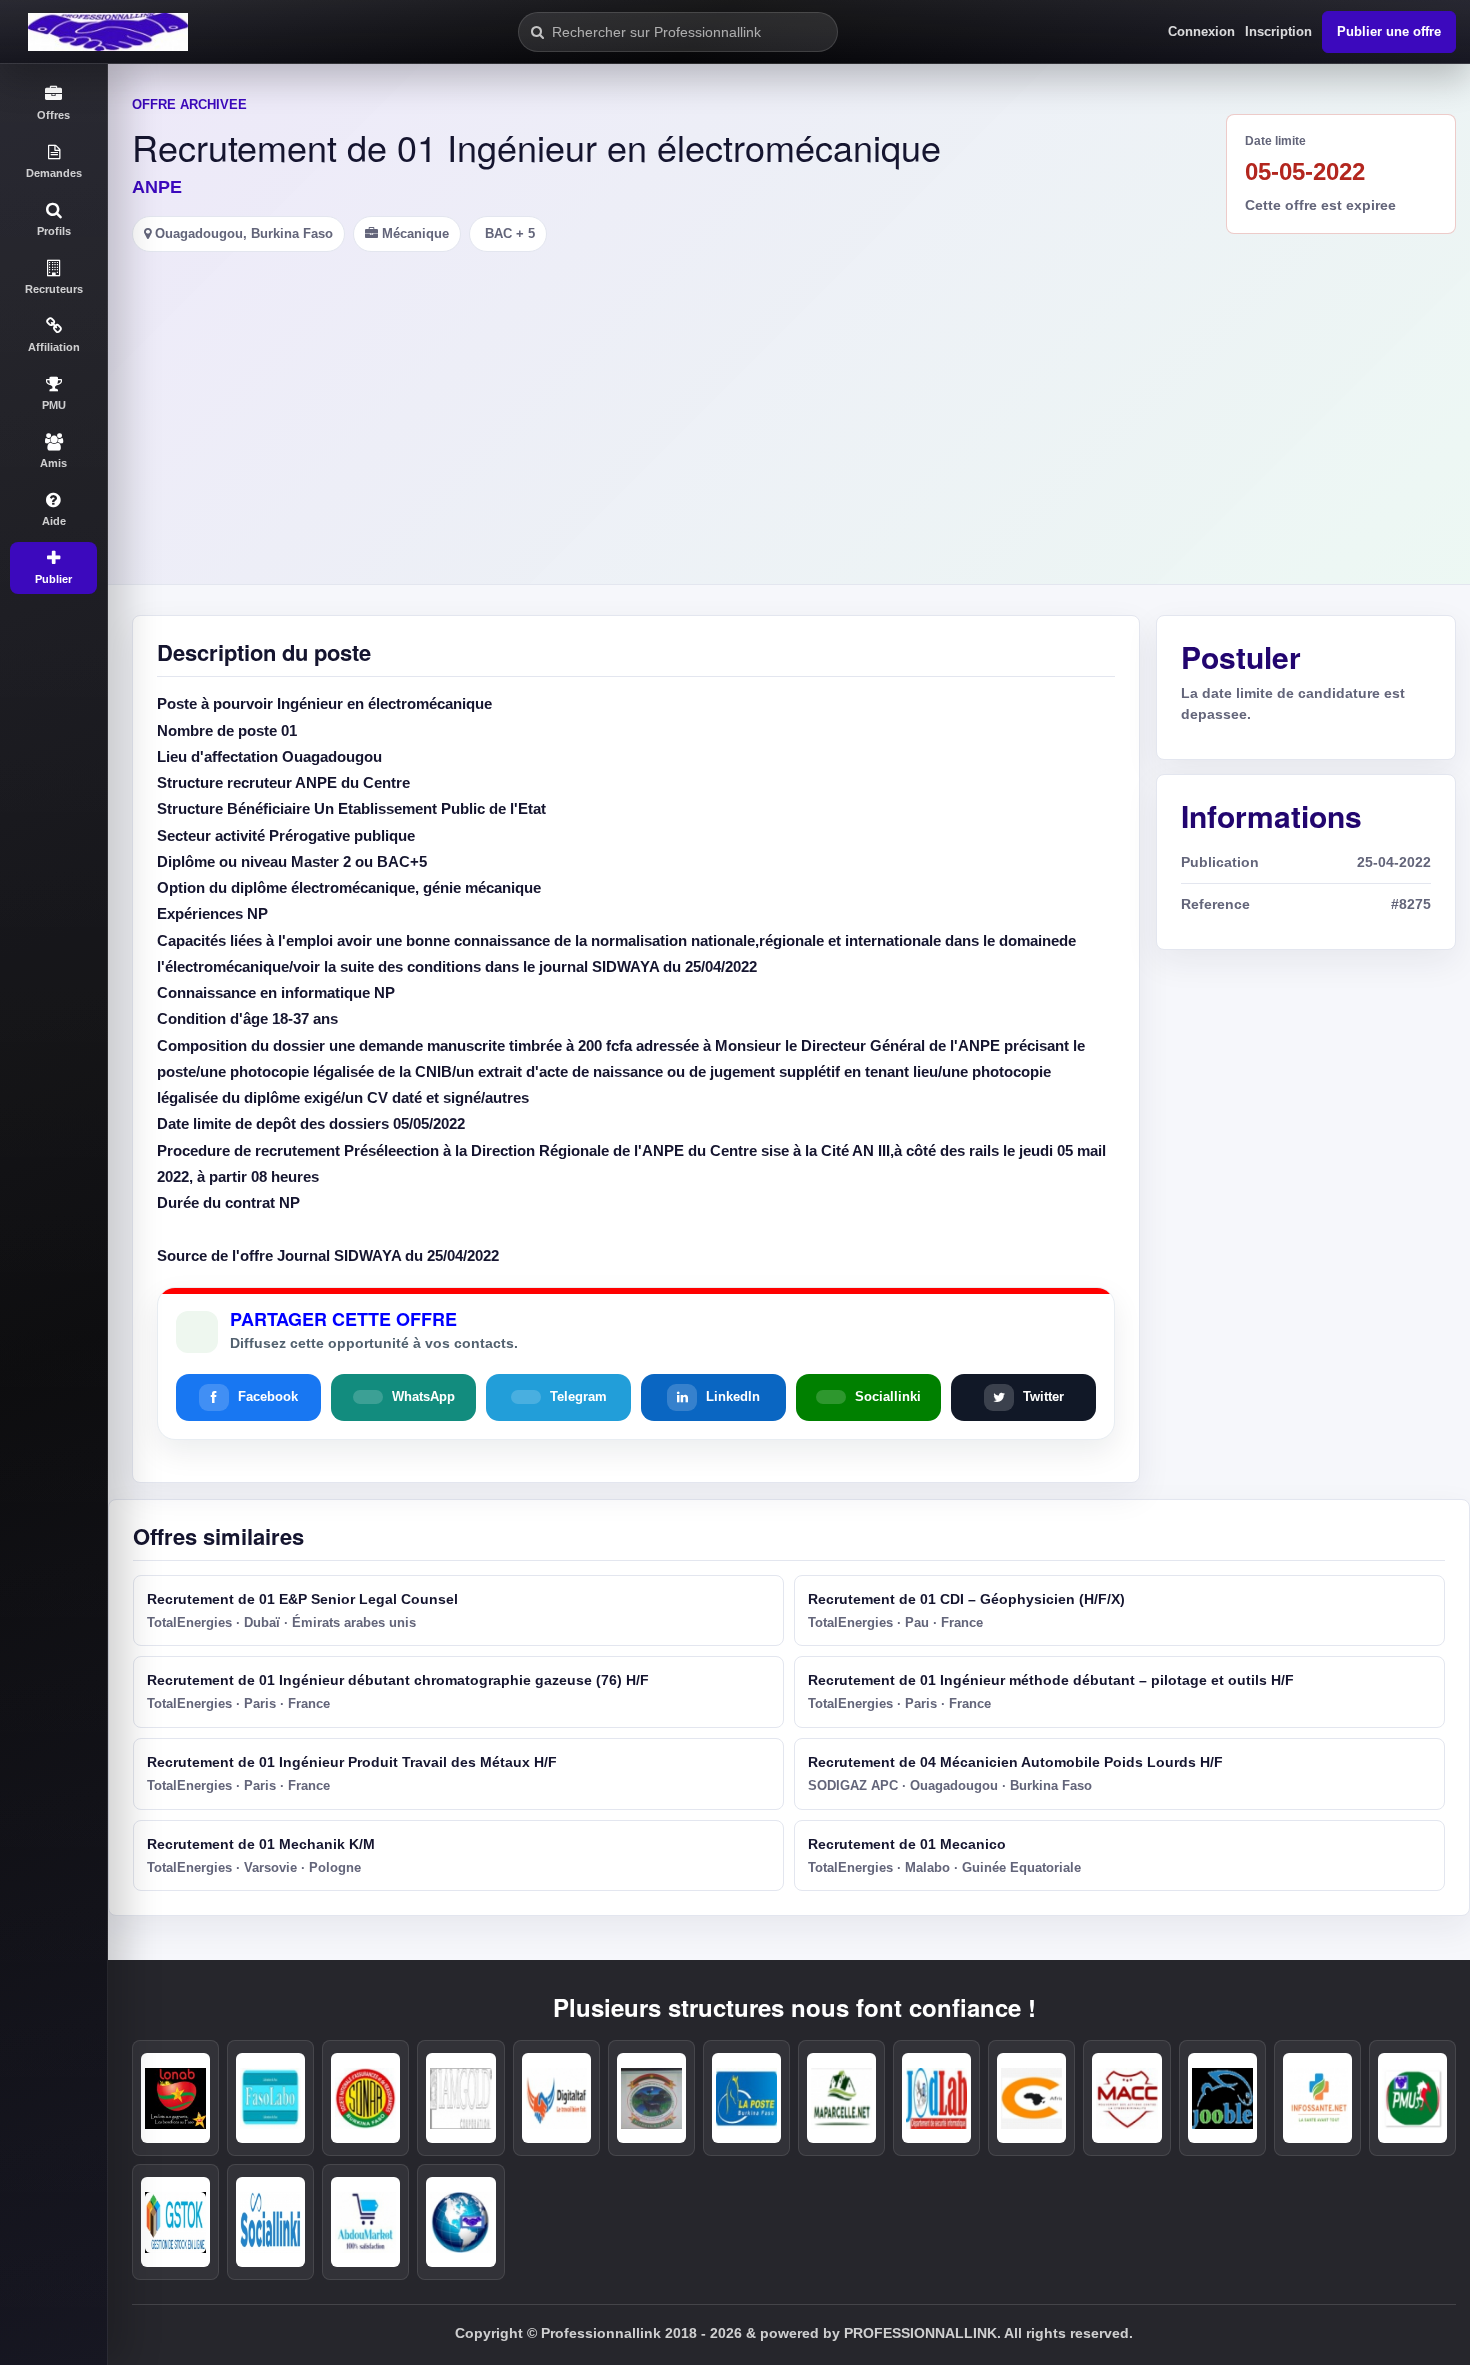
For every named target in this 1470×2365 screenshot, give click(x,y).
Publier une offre (1389, 31)
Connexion (1201, 31)
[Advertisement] (789, 402)
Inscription (1278, 31)
